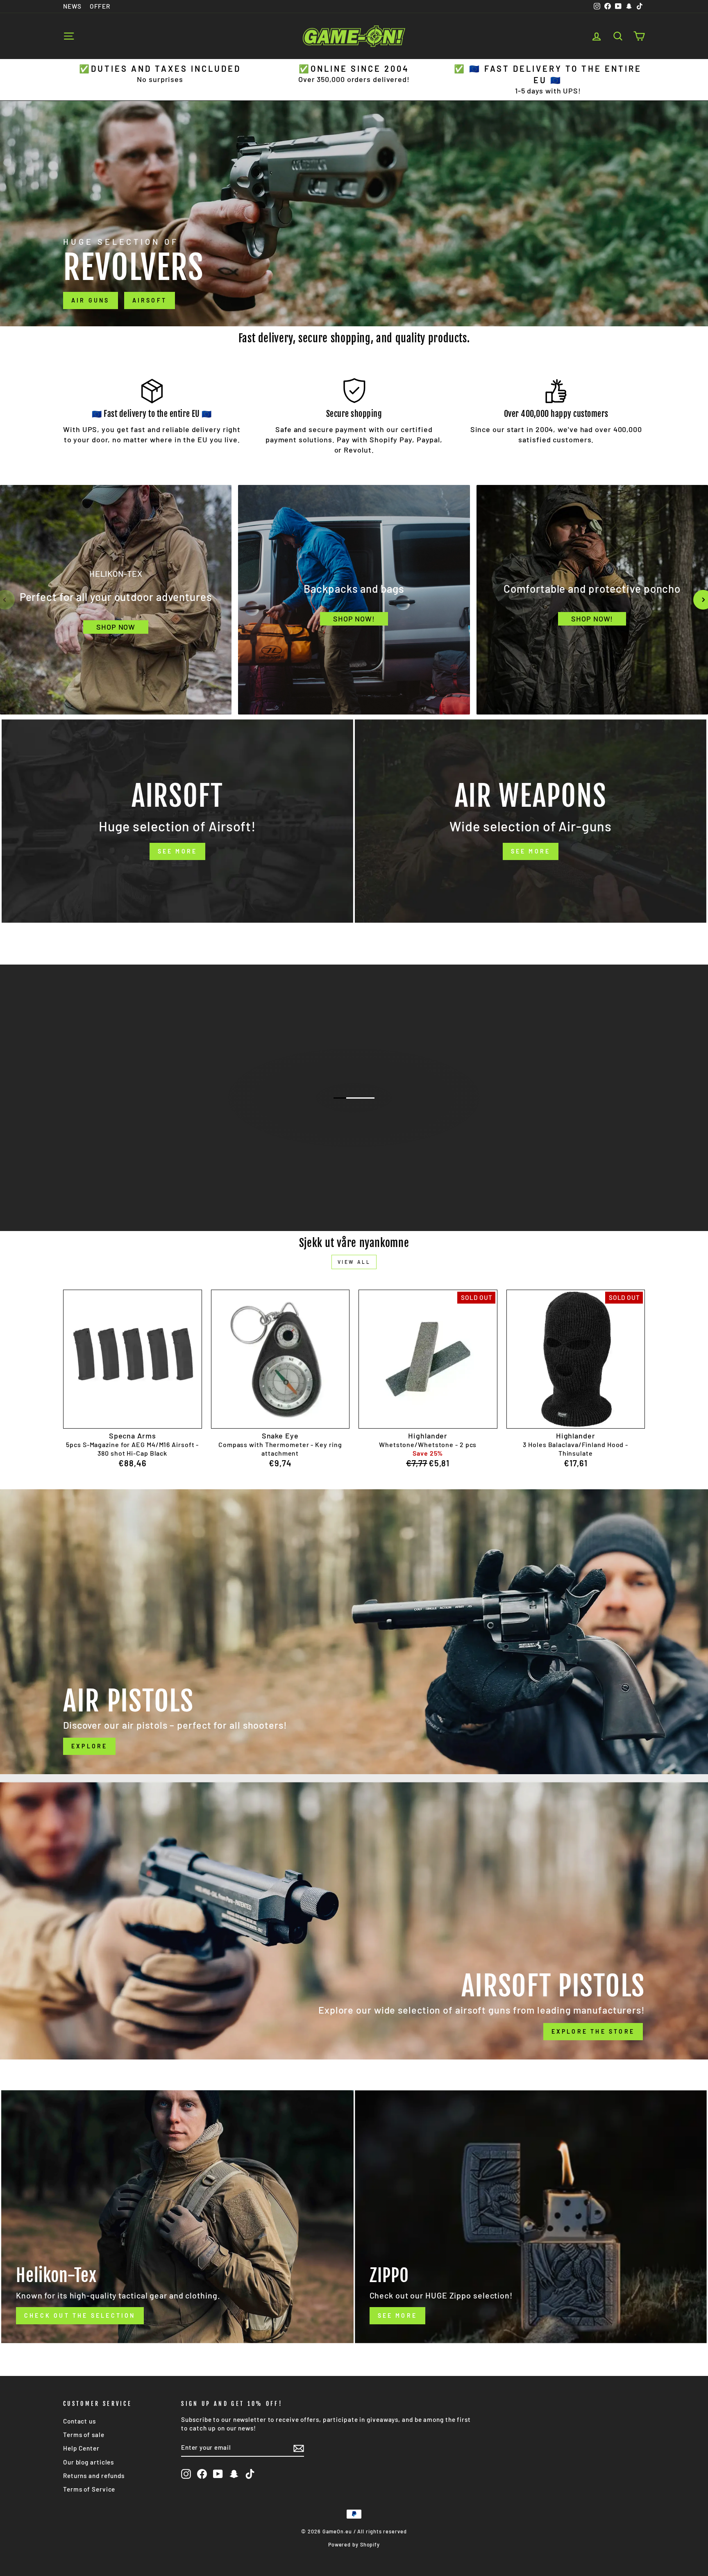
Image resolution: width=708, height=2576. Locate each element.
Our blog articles (88, 2462)
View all (354, 1262)
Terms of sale (84, 2435)
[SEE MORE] (177, 821)
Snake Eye (280, 1436)
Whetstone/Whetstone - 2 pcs (428, 1444)
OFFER (100, 6)
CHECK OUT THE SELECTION (353, 1132)
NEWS (72, 6)
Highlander (428, 1436)
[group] (116, 600)
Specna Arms (133, 1436)
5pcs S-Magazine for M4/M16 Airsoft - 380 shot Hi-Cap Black (132, 1449)
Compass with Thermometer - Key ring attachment (280, 1449)
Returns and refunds (94, 2476)
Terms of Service (89, 2489)
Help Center (81, 2448)
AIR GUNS (91, 300)
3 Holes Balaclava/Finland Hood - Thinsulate (575, 1449)
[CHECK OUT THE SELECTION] (177, 2217)
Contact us (79, 2421)
